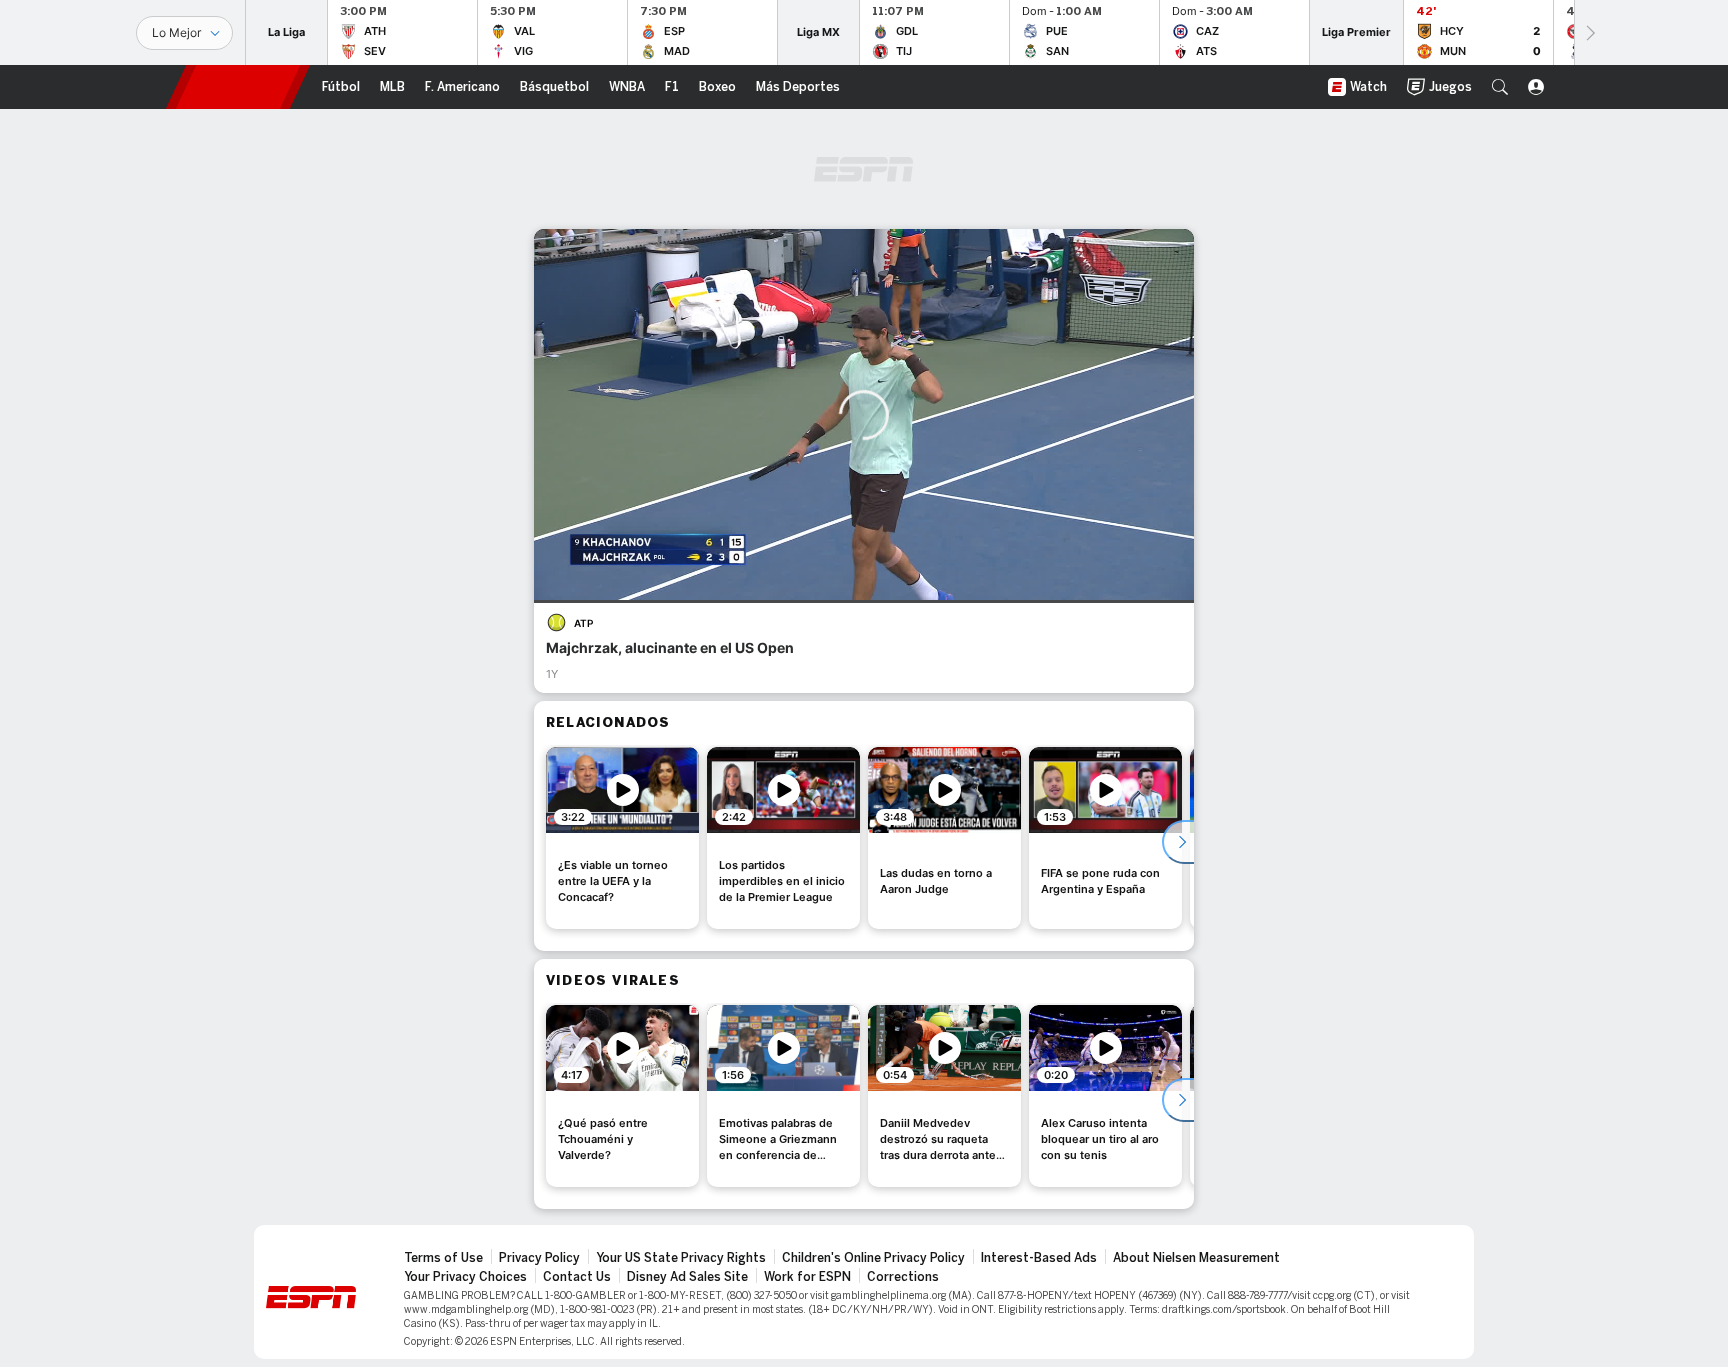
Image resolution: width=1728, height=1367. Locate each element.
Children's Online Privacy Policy (873, 1258)
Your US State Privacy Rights (681, 1258)
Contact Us (577, 1277)
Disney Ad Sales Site (687, 1277)
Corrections (903, 1277)
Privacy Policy (539, 1258)
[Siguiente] (1589, 32)
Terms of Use (443, 1258)
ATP (583, 623)
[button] (1500, 87)
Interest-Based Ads (1039, 1258)
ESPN (238, 87)
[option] (622, 838)
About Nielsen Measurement (1196, 1258)
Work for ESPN (807, 1277)
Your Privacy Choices (465, 1277)
